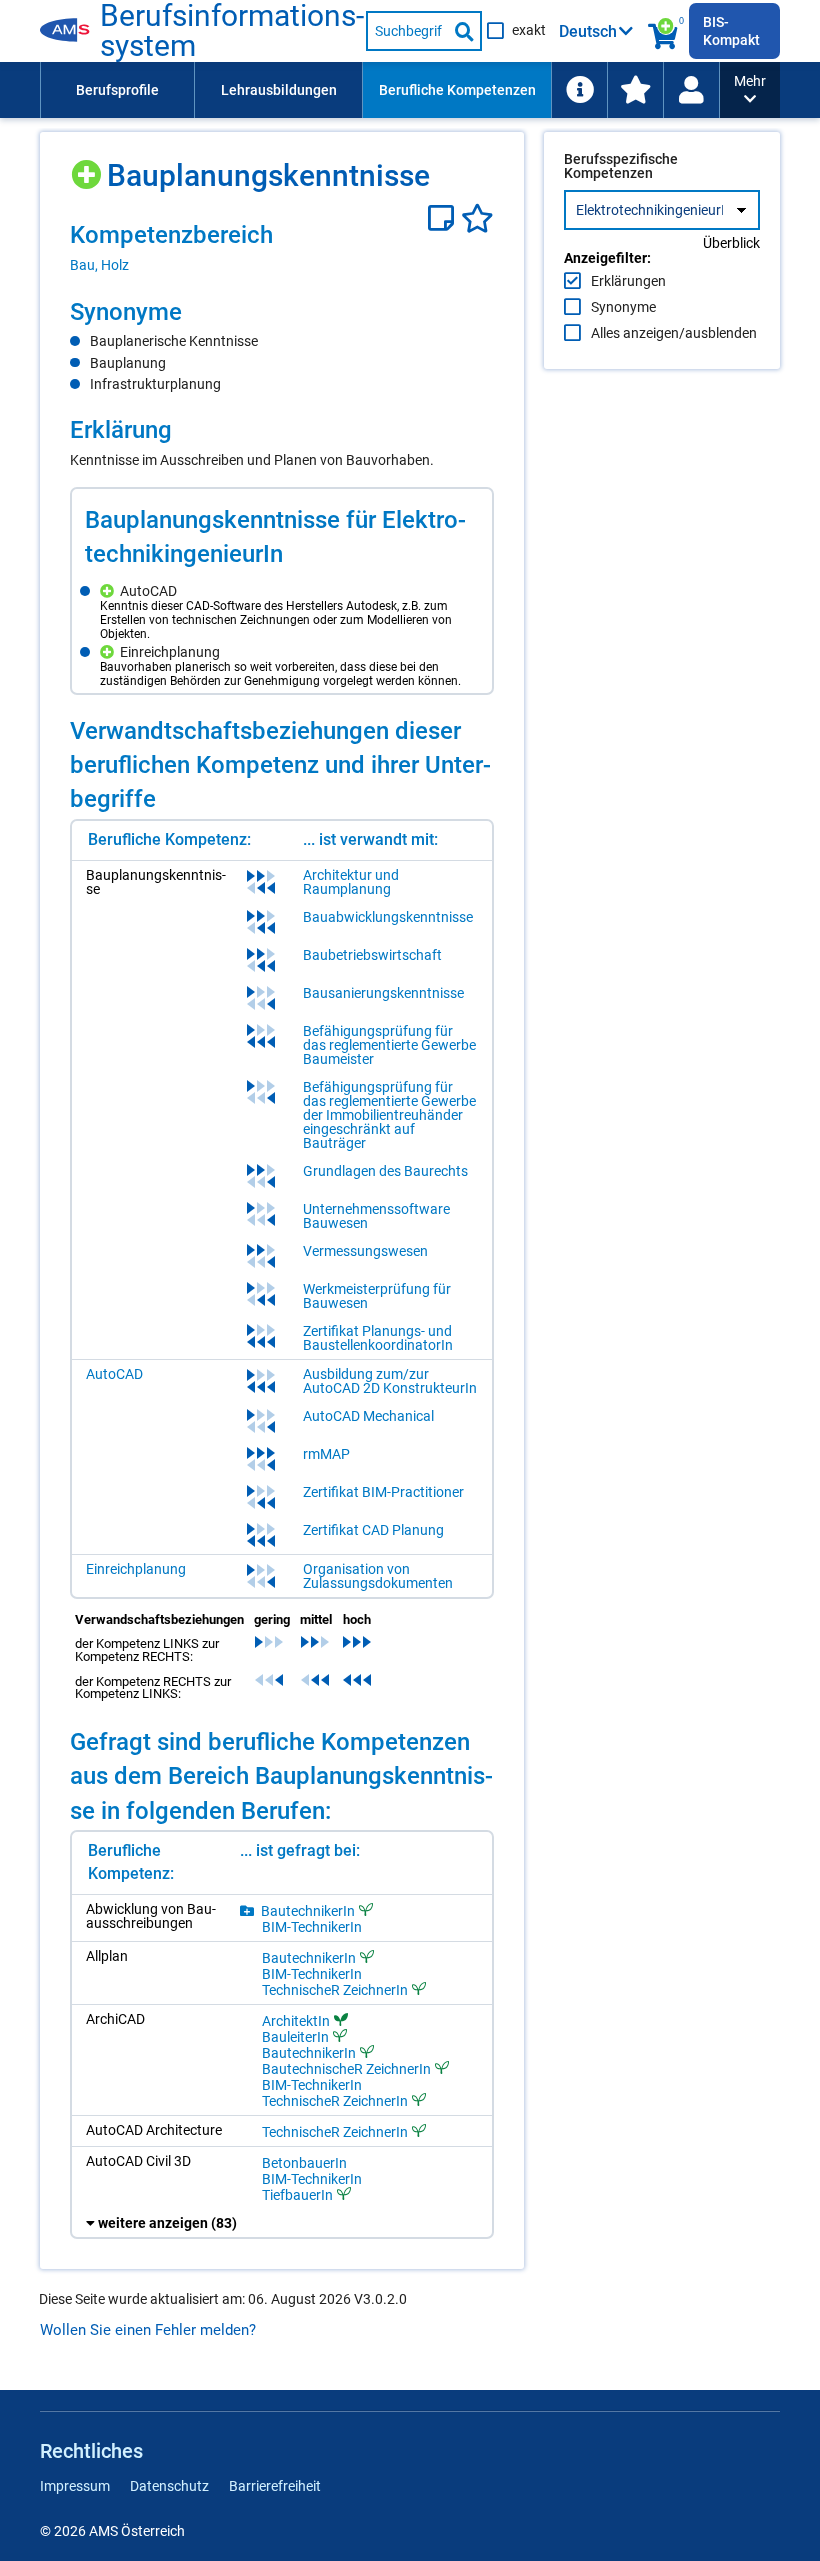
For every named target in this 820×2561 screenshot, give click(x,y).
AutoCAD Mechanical (368, 1416)
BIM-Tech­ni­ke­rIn (312, 1927)
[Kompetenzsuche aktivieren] (664, 31)
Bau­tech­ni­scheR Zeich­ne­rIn (346, 2068)
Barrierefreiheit (275, 2486)
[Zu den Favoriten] (635, 90)
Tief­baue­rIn (297, 2194)
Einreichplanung (136, 1569)
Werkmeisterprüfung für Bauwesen (377, 1296)
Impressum (75, 2486)
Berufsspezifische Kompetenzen (621, 166)
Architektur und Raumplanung (351, 882)
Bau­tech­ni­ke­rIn (308, 1910)
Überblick (731, 243)
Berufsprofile (117, 90)
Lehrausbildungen (279, 90)
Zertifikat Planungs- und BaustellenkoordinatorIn (378, 1338)
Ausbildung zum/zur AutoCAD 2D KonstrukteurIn (390, 1381)
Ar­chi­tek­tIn (296, 2020)
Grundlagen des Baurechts (385, 1171)
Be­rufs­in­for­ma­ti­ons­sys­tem (232, 31)
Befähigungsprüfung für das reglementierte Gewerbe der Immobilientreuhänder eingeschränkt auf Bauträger (389, 1115)
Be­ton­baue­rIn (304, 2163)
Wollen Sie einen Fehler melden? (148, 2330)
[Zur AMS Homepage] (70, 31)
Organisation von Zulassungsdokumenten (378, 1576)
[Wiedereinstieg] (691, 90)
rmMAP (326, 1454)
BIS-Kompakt (731, 31)
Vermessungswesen (365, 1251)
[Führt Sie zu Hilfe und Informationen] (579, 90)
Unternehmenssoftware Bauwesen (376, 1216)
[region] (282, 247)
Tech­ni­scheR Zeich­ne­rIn (335, 1989)
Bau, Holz (99, 265)
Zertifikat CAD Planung (373, 1530)
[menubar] (380, 90)
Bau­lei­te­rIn (295, 2036)
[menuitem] (117, 90)
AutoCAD (114, 1374)
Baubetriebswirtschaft (372, 955)
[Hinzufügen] (88, 167)
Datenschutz (169, 2486)
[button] (750, 90)
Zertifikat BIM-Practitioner (383, 1492)
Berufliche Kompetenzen (457, 90)
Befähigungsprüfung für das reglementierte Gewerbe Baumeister (389, 1045)
